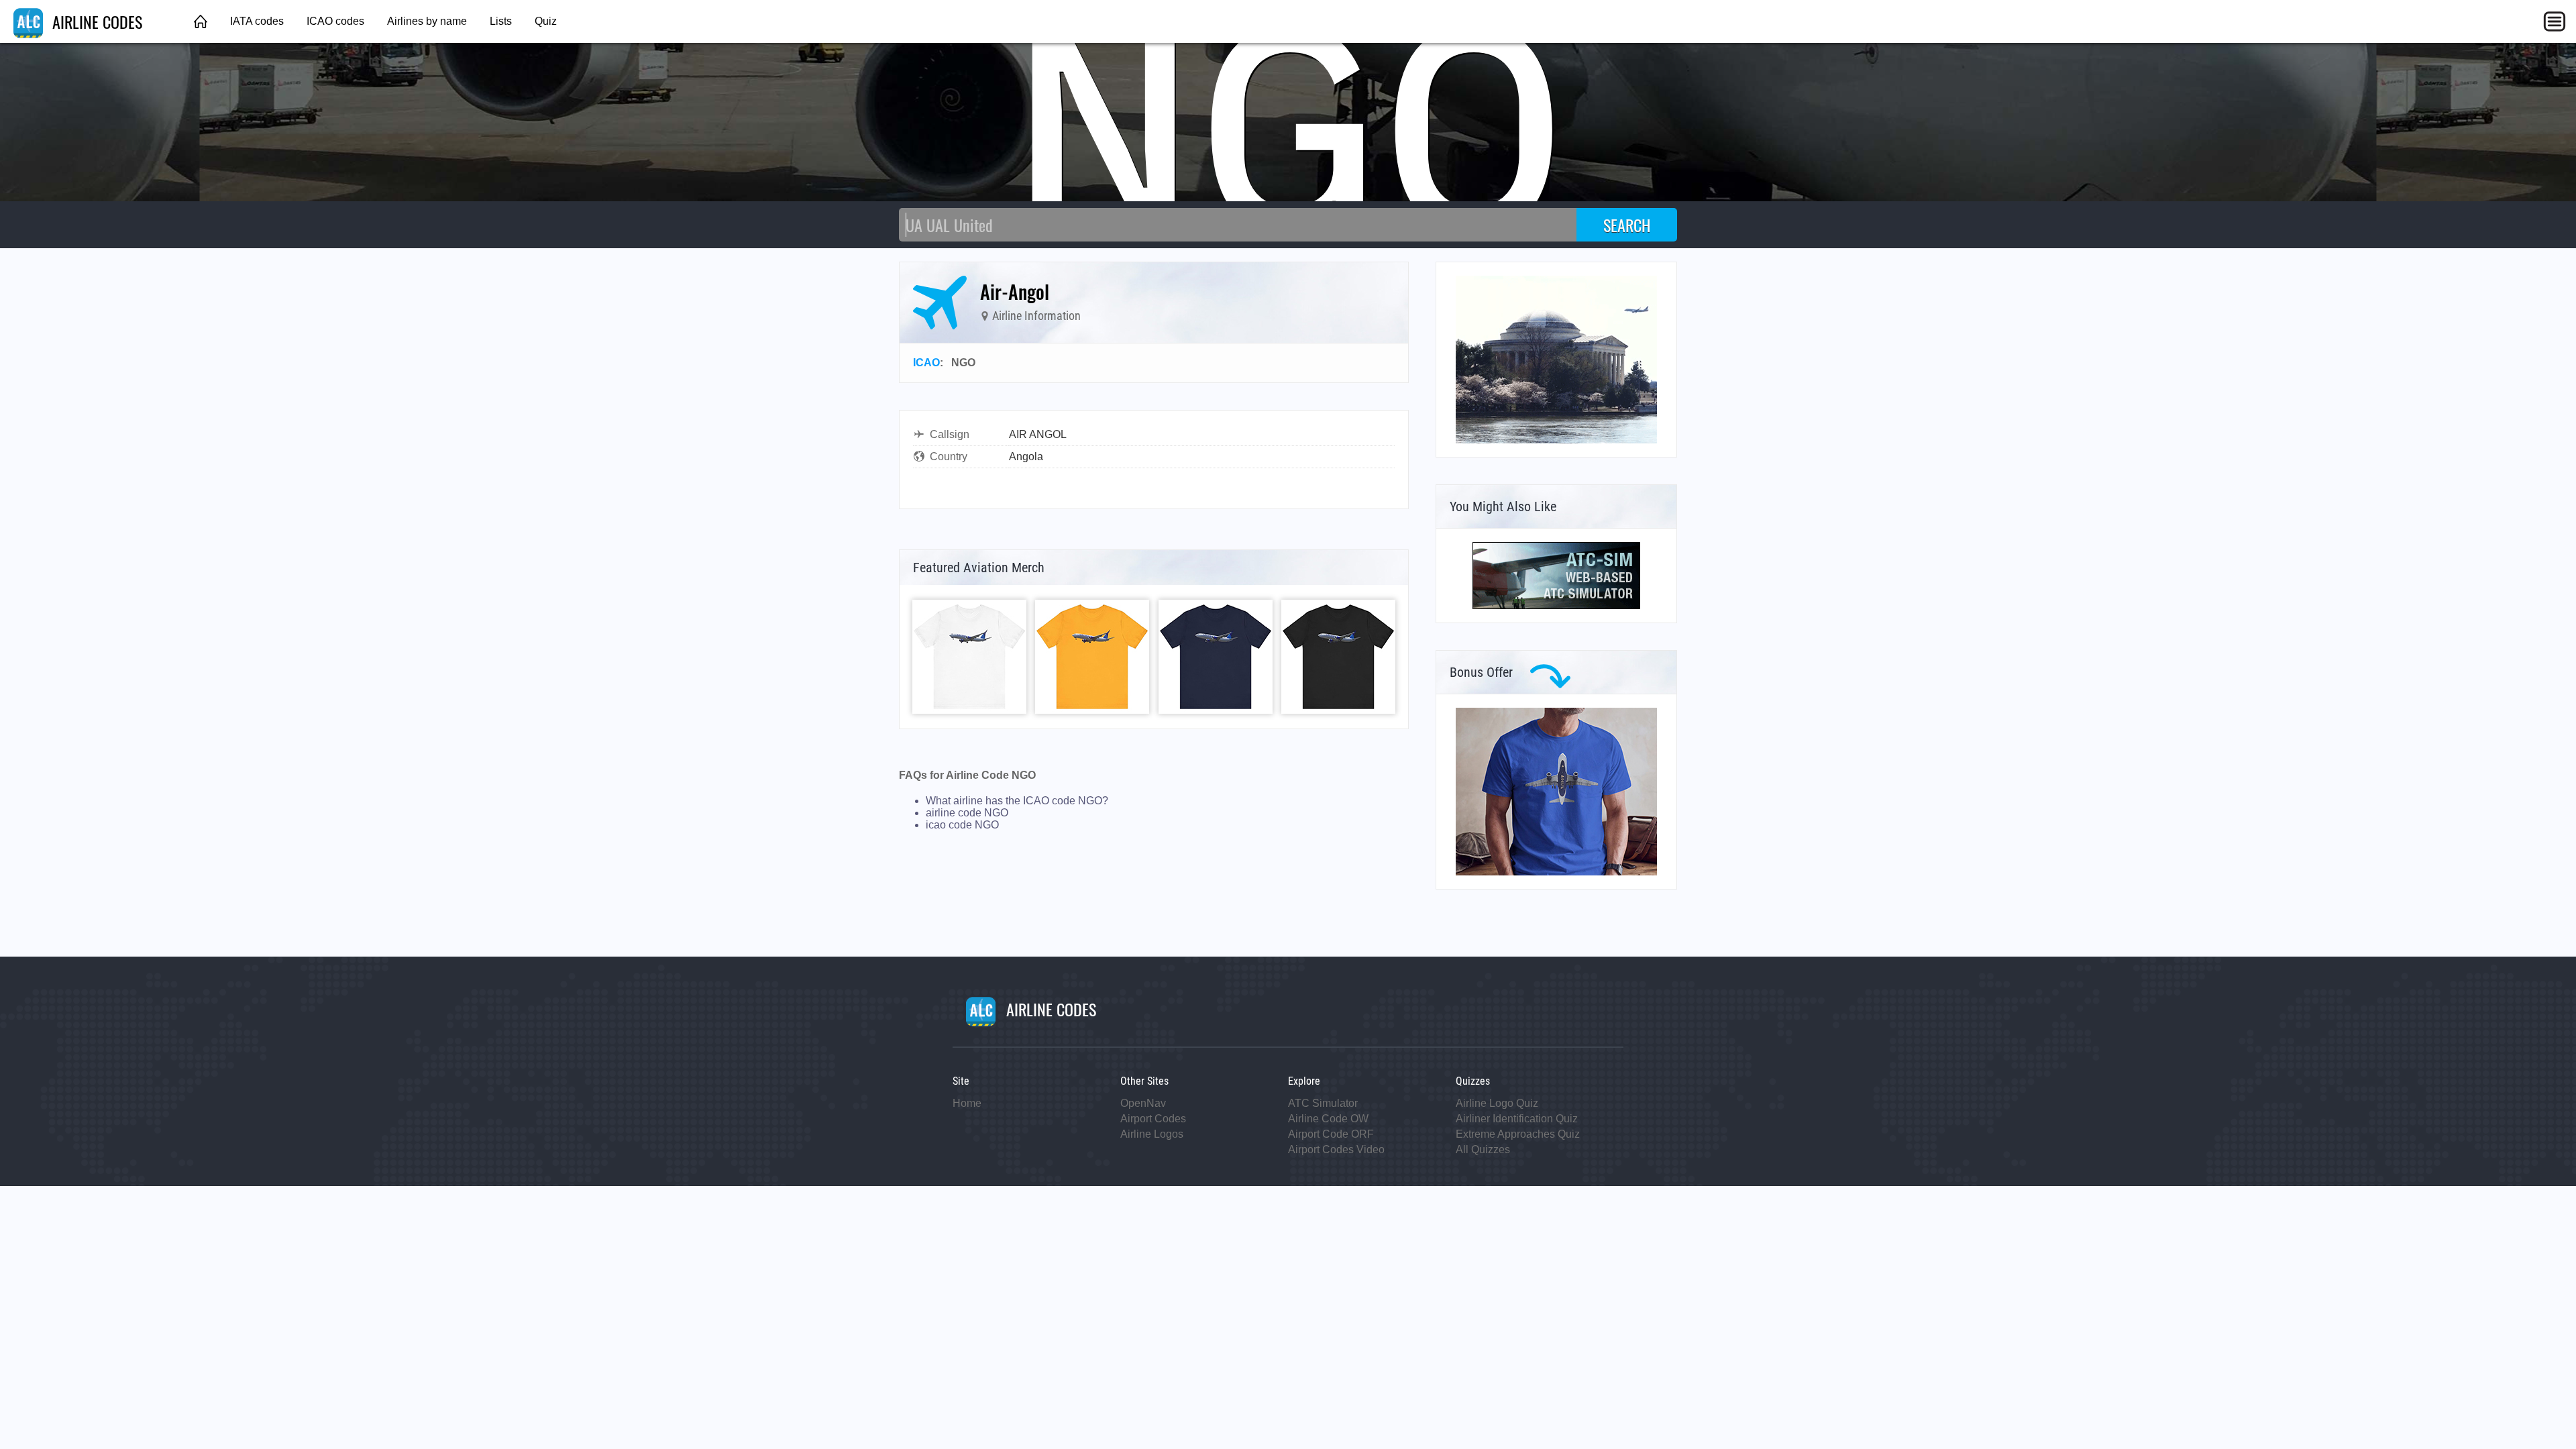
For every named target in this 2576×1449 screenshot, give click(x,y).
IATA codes (257, 21)
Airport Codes (1153, 1119)
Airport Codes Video (1336, 1149)
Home (967, 1103)
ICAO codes (335, 21)
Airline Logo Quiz (1497, 1103)
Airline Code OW (1328, 1119)
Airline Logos (1152, 1134)
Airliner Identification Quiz (1517, 1119)
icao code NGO (962, 825)
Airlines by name (427, 21)
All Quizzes (1483, 1149)
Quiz (546, 21)
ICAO (926, 363)
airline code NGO (967, 813)
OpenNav (1143, 1103)
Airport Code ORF (1331, 1134)
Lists (501, 21)
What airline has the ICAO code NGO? (1017, 801)
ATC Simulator (1323, 1103)
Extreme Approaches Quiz (1518, 1134)
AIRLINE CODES (95, 21)
